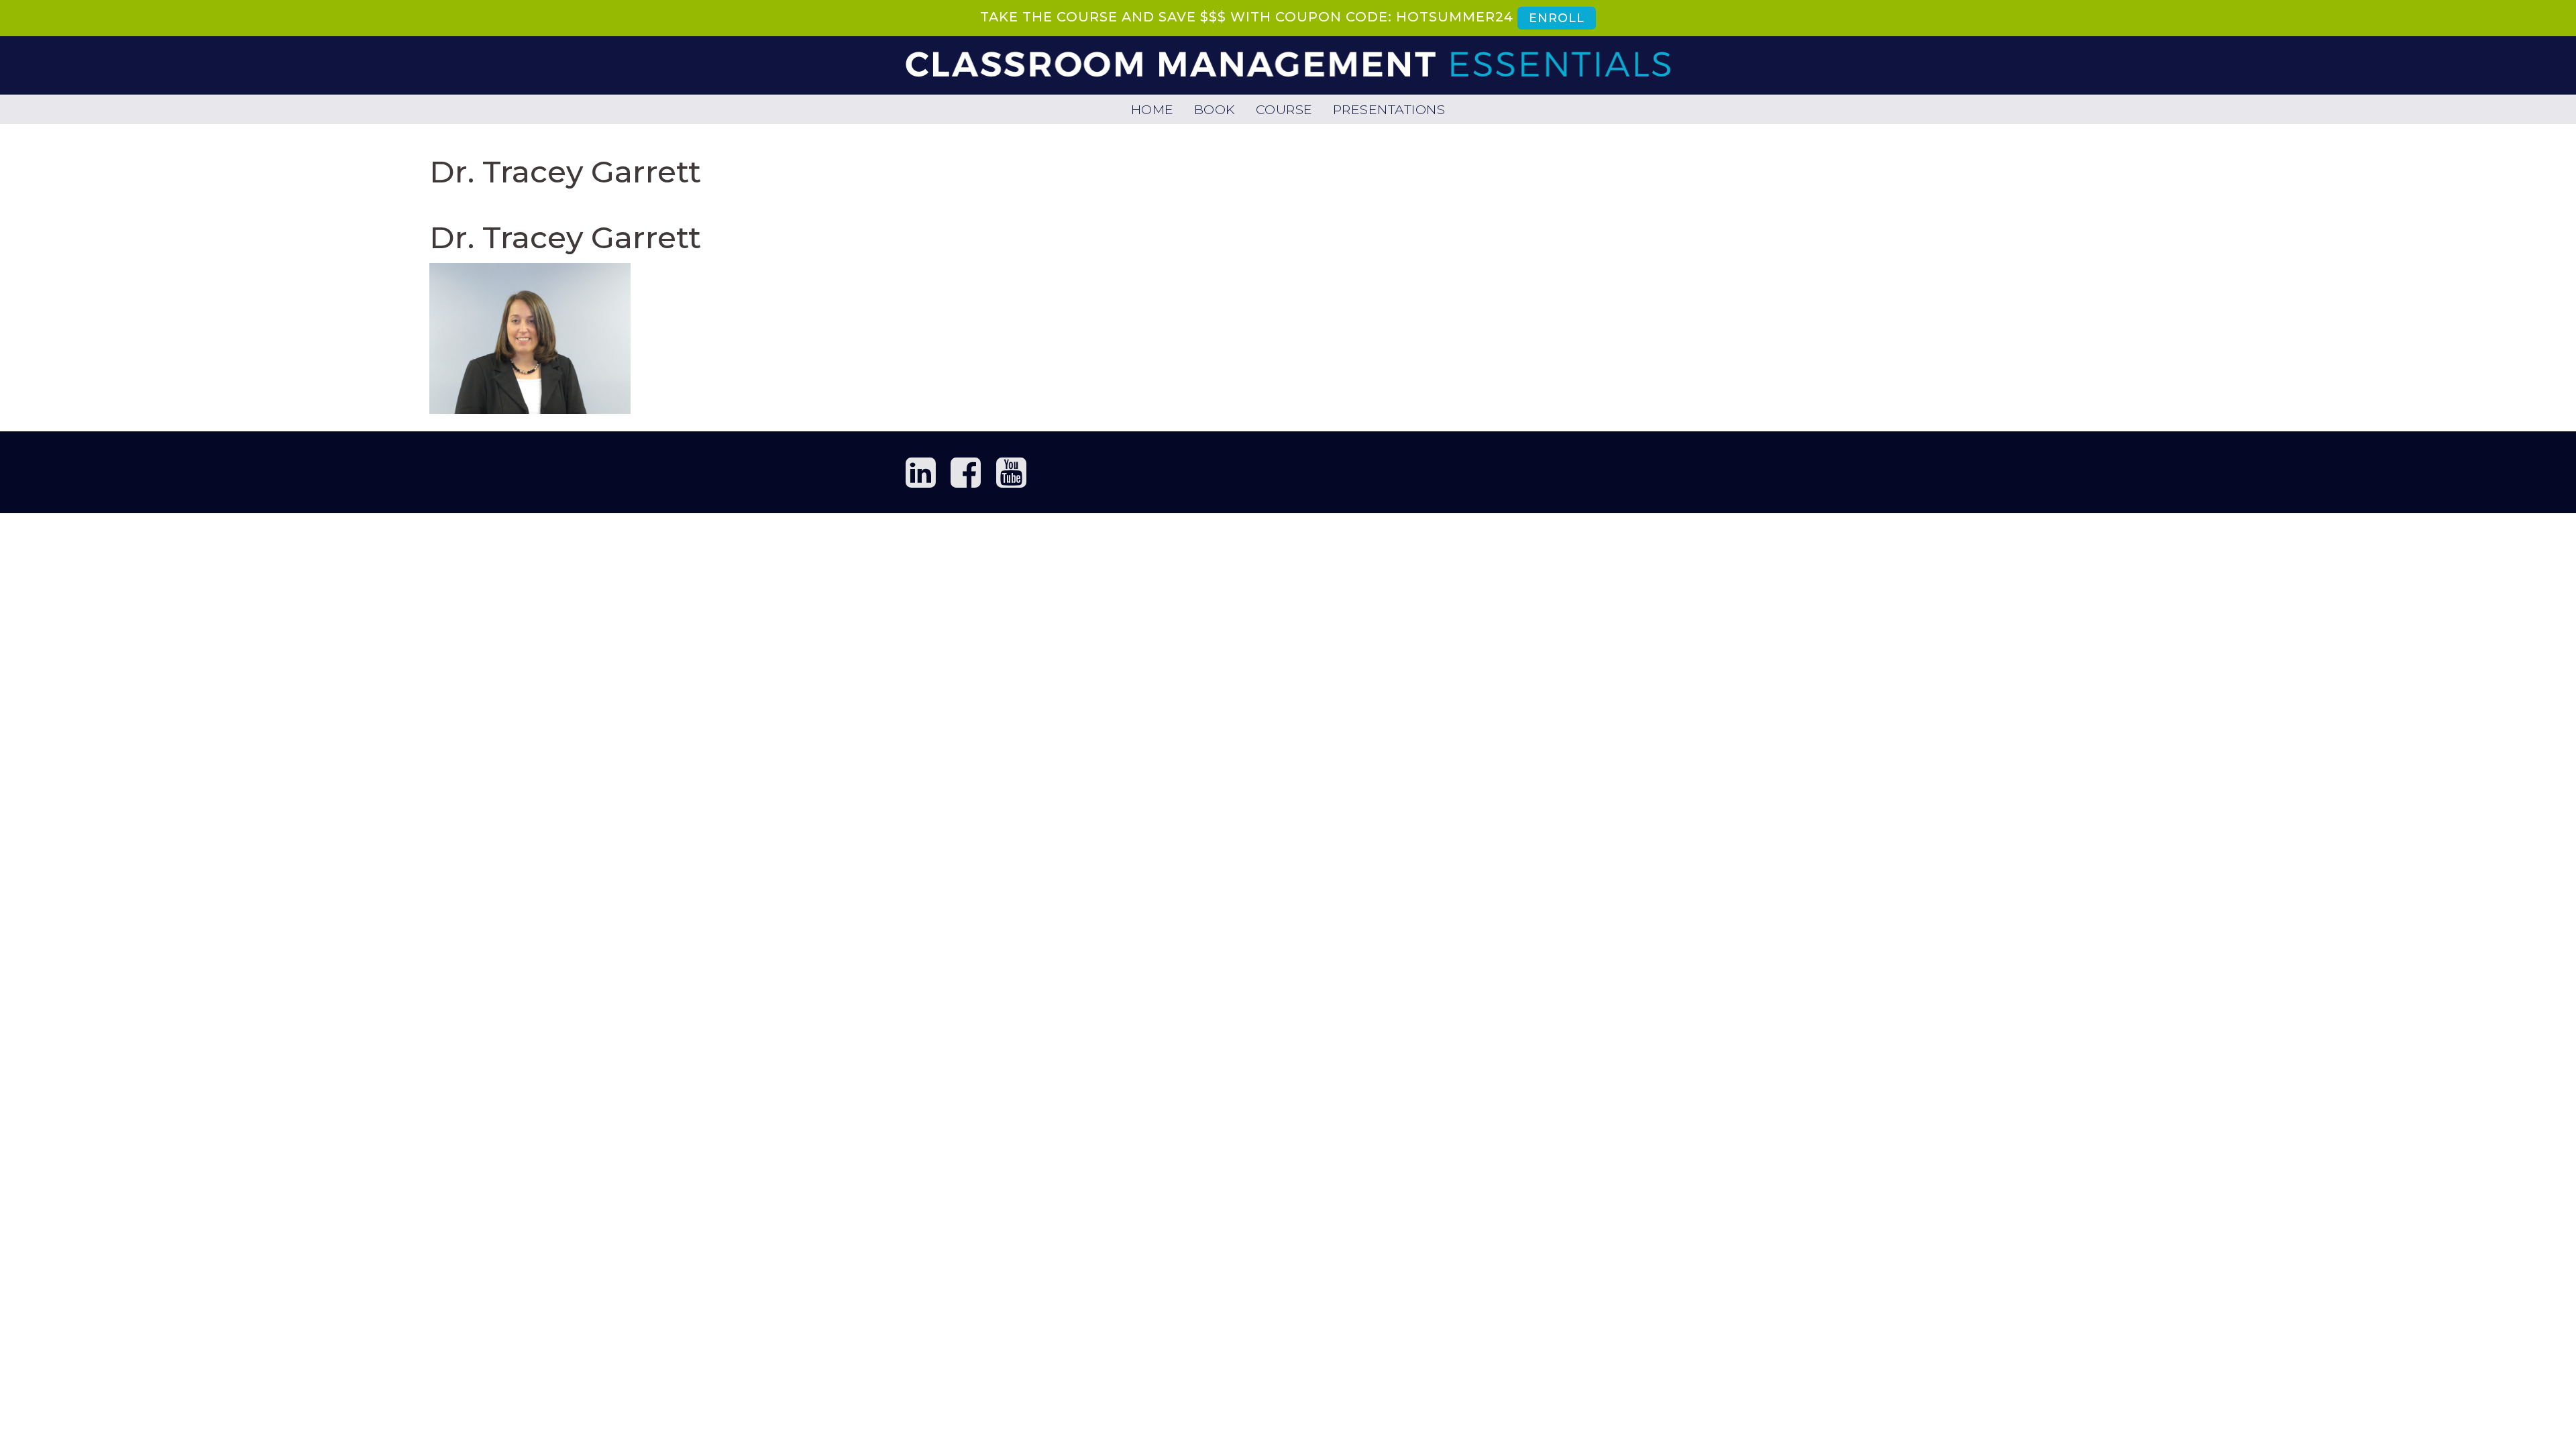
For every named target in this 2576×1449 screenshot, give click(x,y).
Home (1152, 109)
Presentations (1389, 109)
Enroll (1556, 18)
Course (1284, 109)
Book (1215, 109)
